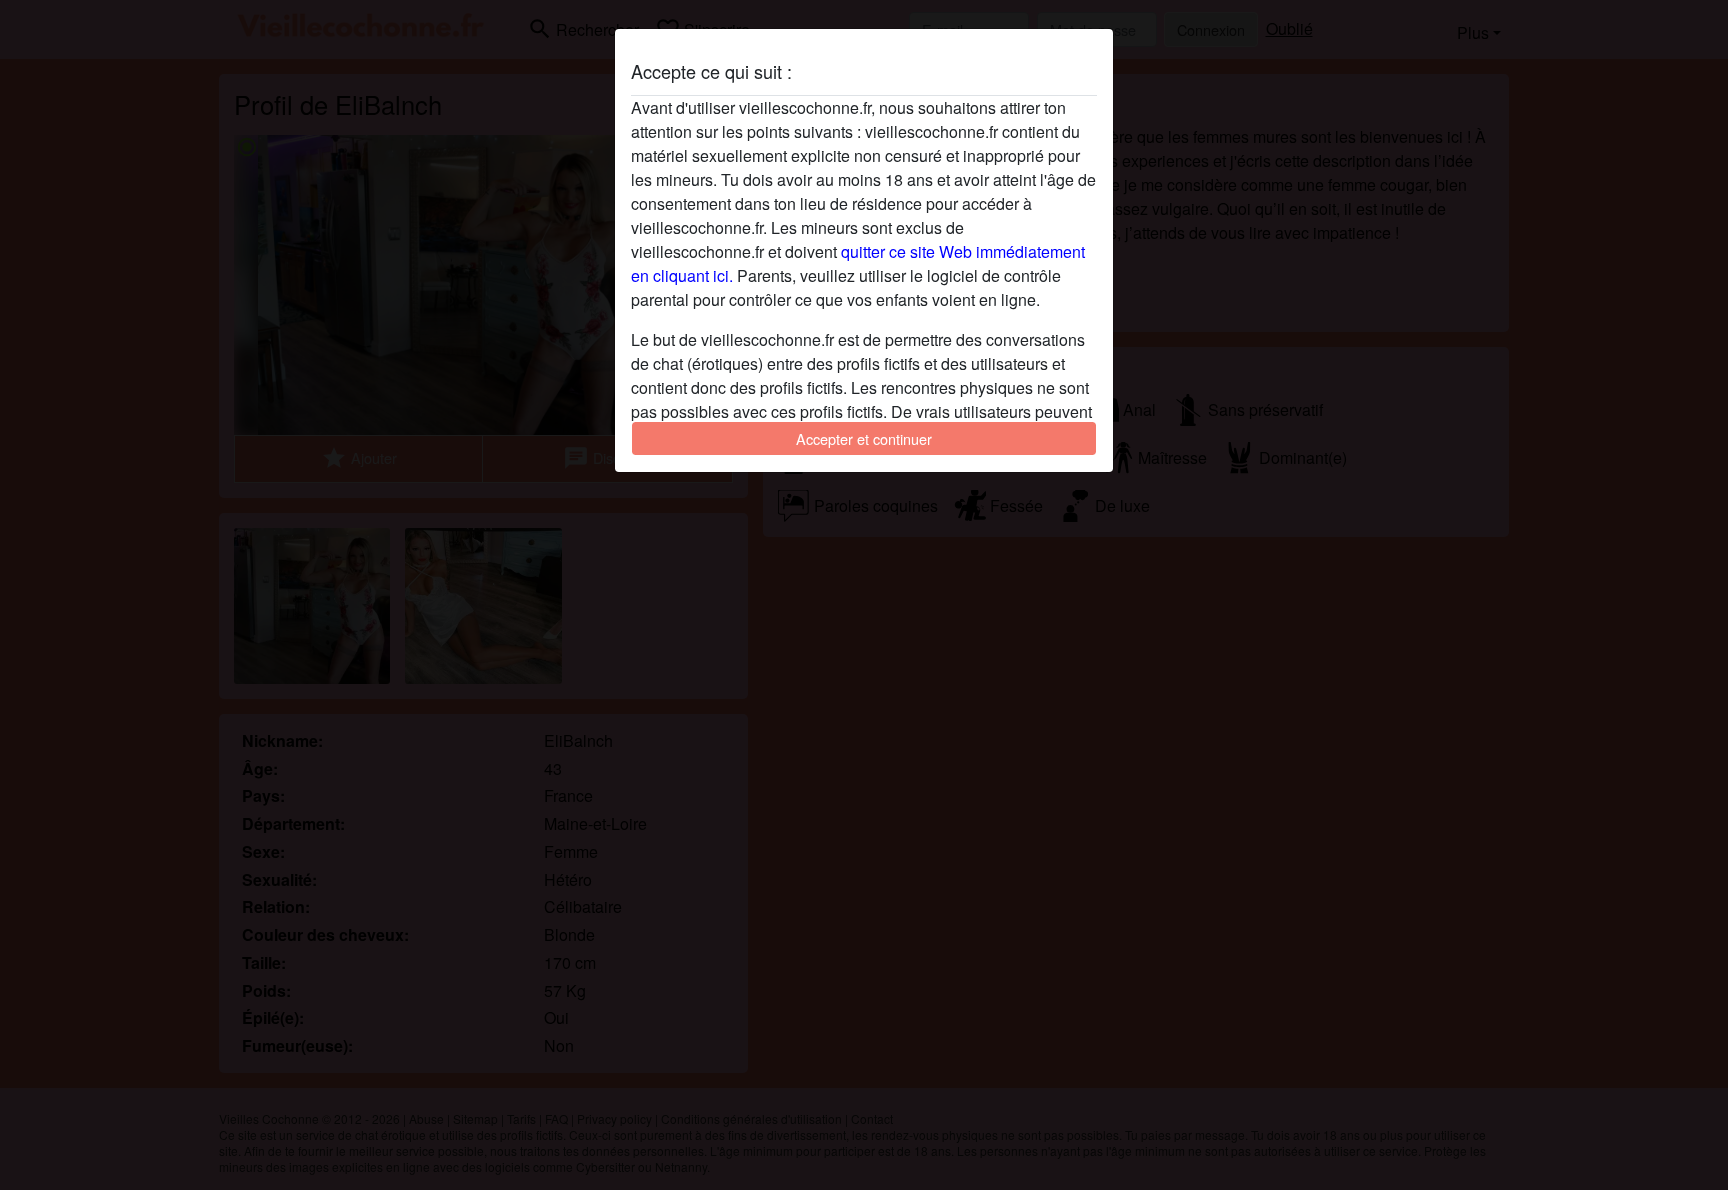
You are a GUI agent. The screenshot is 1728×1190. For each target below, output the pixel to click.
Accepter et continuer (864, 438)
